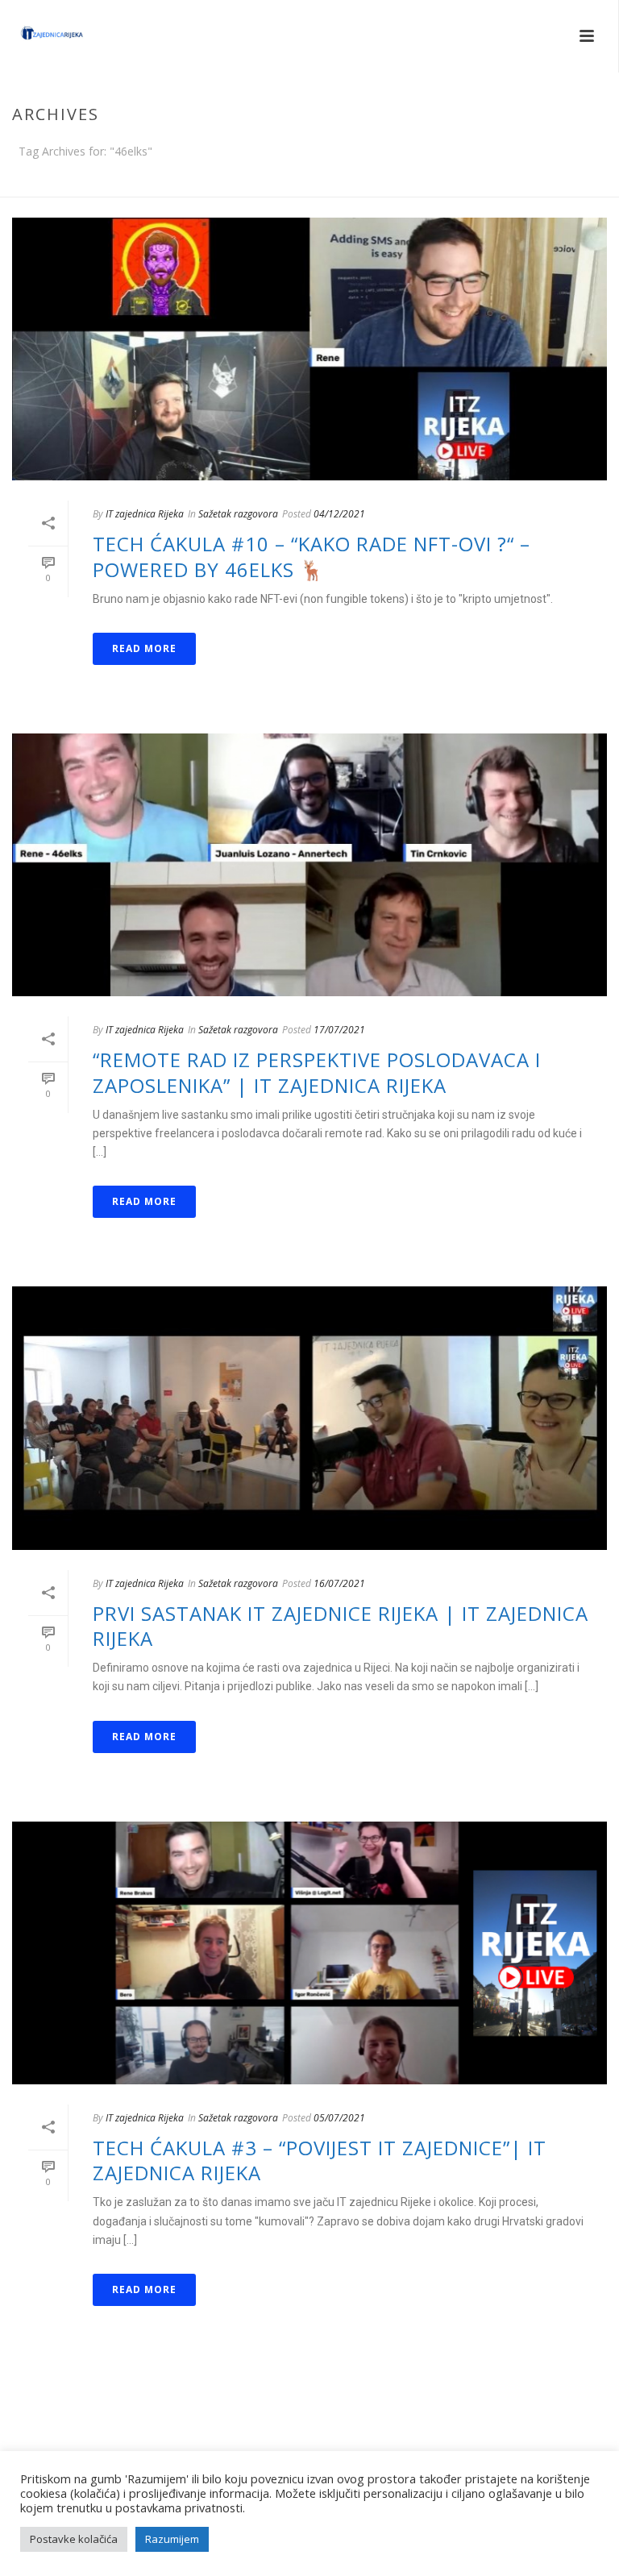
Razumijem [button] (172, 2539)
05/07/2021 (339, 2118)
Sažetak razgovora (238, 514)
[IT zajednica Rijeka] (36, 36)
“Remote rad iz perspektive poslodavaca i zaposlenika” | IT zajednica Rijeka (317, 1072)
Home (571, 181)
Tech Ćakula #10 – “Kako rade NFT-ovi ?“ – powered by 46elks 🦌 (312, 556)
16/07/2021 (339, 1583)
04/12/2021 (339, 514)
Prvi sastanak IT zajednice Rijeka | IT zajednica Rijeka (341, 1626)
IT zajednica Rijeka (145, 514)
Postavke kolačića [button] (74, 2539)
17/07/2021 (339, 1030)
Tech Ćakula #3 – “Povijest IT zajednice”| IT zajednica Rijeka (320, 2160)
